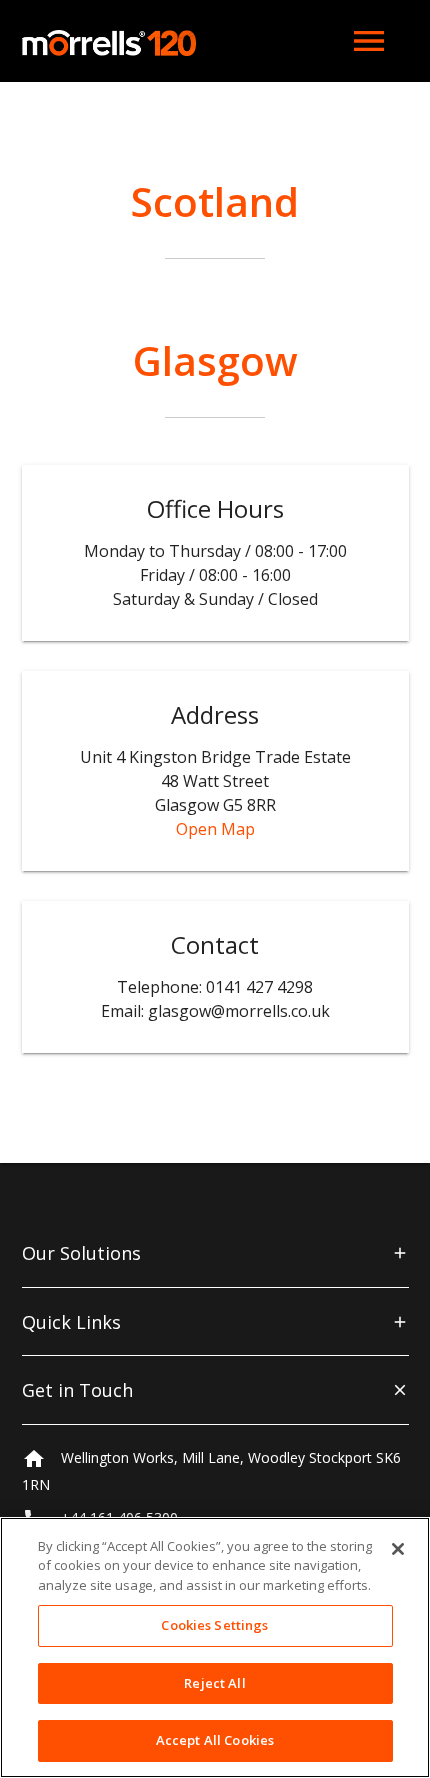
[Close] (398, 1549)
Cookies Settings (214, 1625)
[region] (215, 1647)
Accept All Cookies (215, 1740)
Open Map (215, 829)
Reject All (214, 1683)
